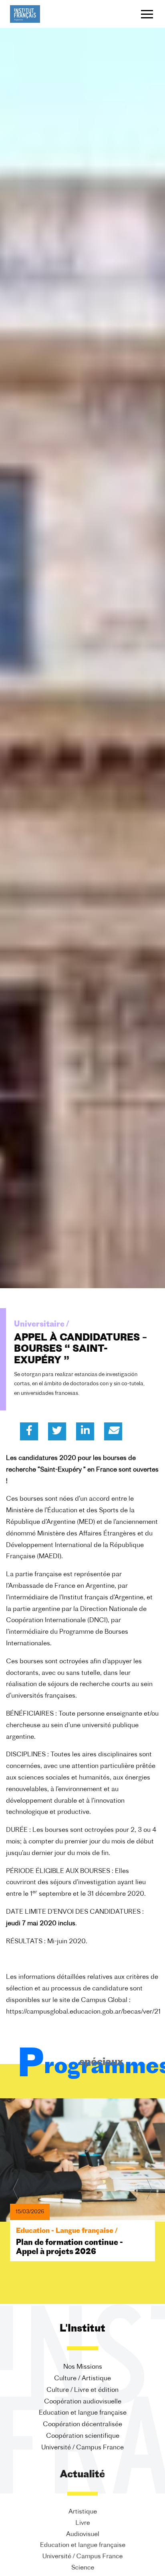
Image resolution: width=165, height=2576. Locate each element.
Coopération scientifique (83, 2436)
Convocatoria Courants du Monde (79, 2219)
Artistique (83, 2512)
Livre (83, 2523)
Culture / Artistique (82, 2379)
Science (83, 2569)
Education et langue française (83, 2413)
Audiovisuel (83, 2534)
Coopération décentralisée (82, 2425)
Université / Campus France (82, 2448)
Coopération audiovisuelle (83, 2402)
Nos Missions (83, 2367)
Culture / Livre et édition (82, 2390)
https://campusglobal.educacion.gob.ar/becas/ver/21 (83, 2012)
